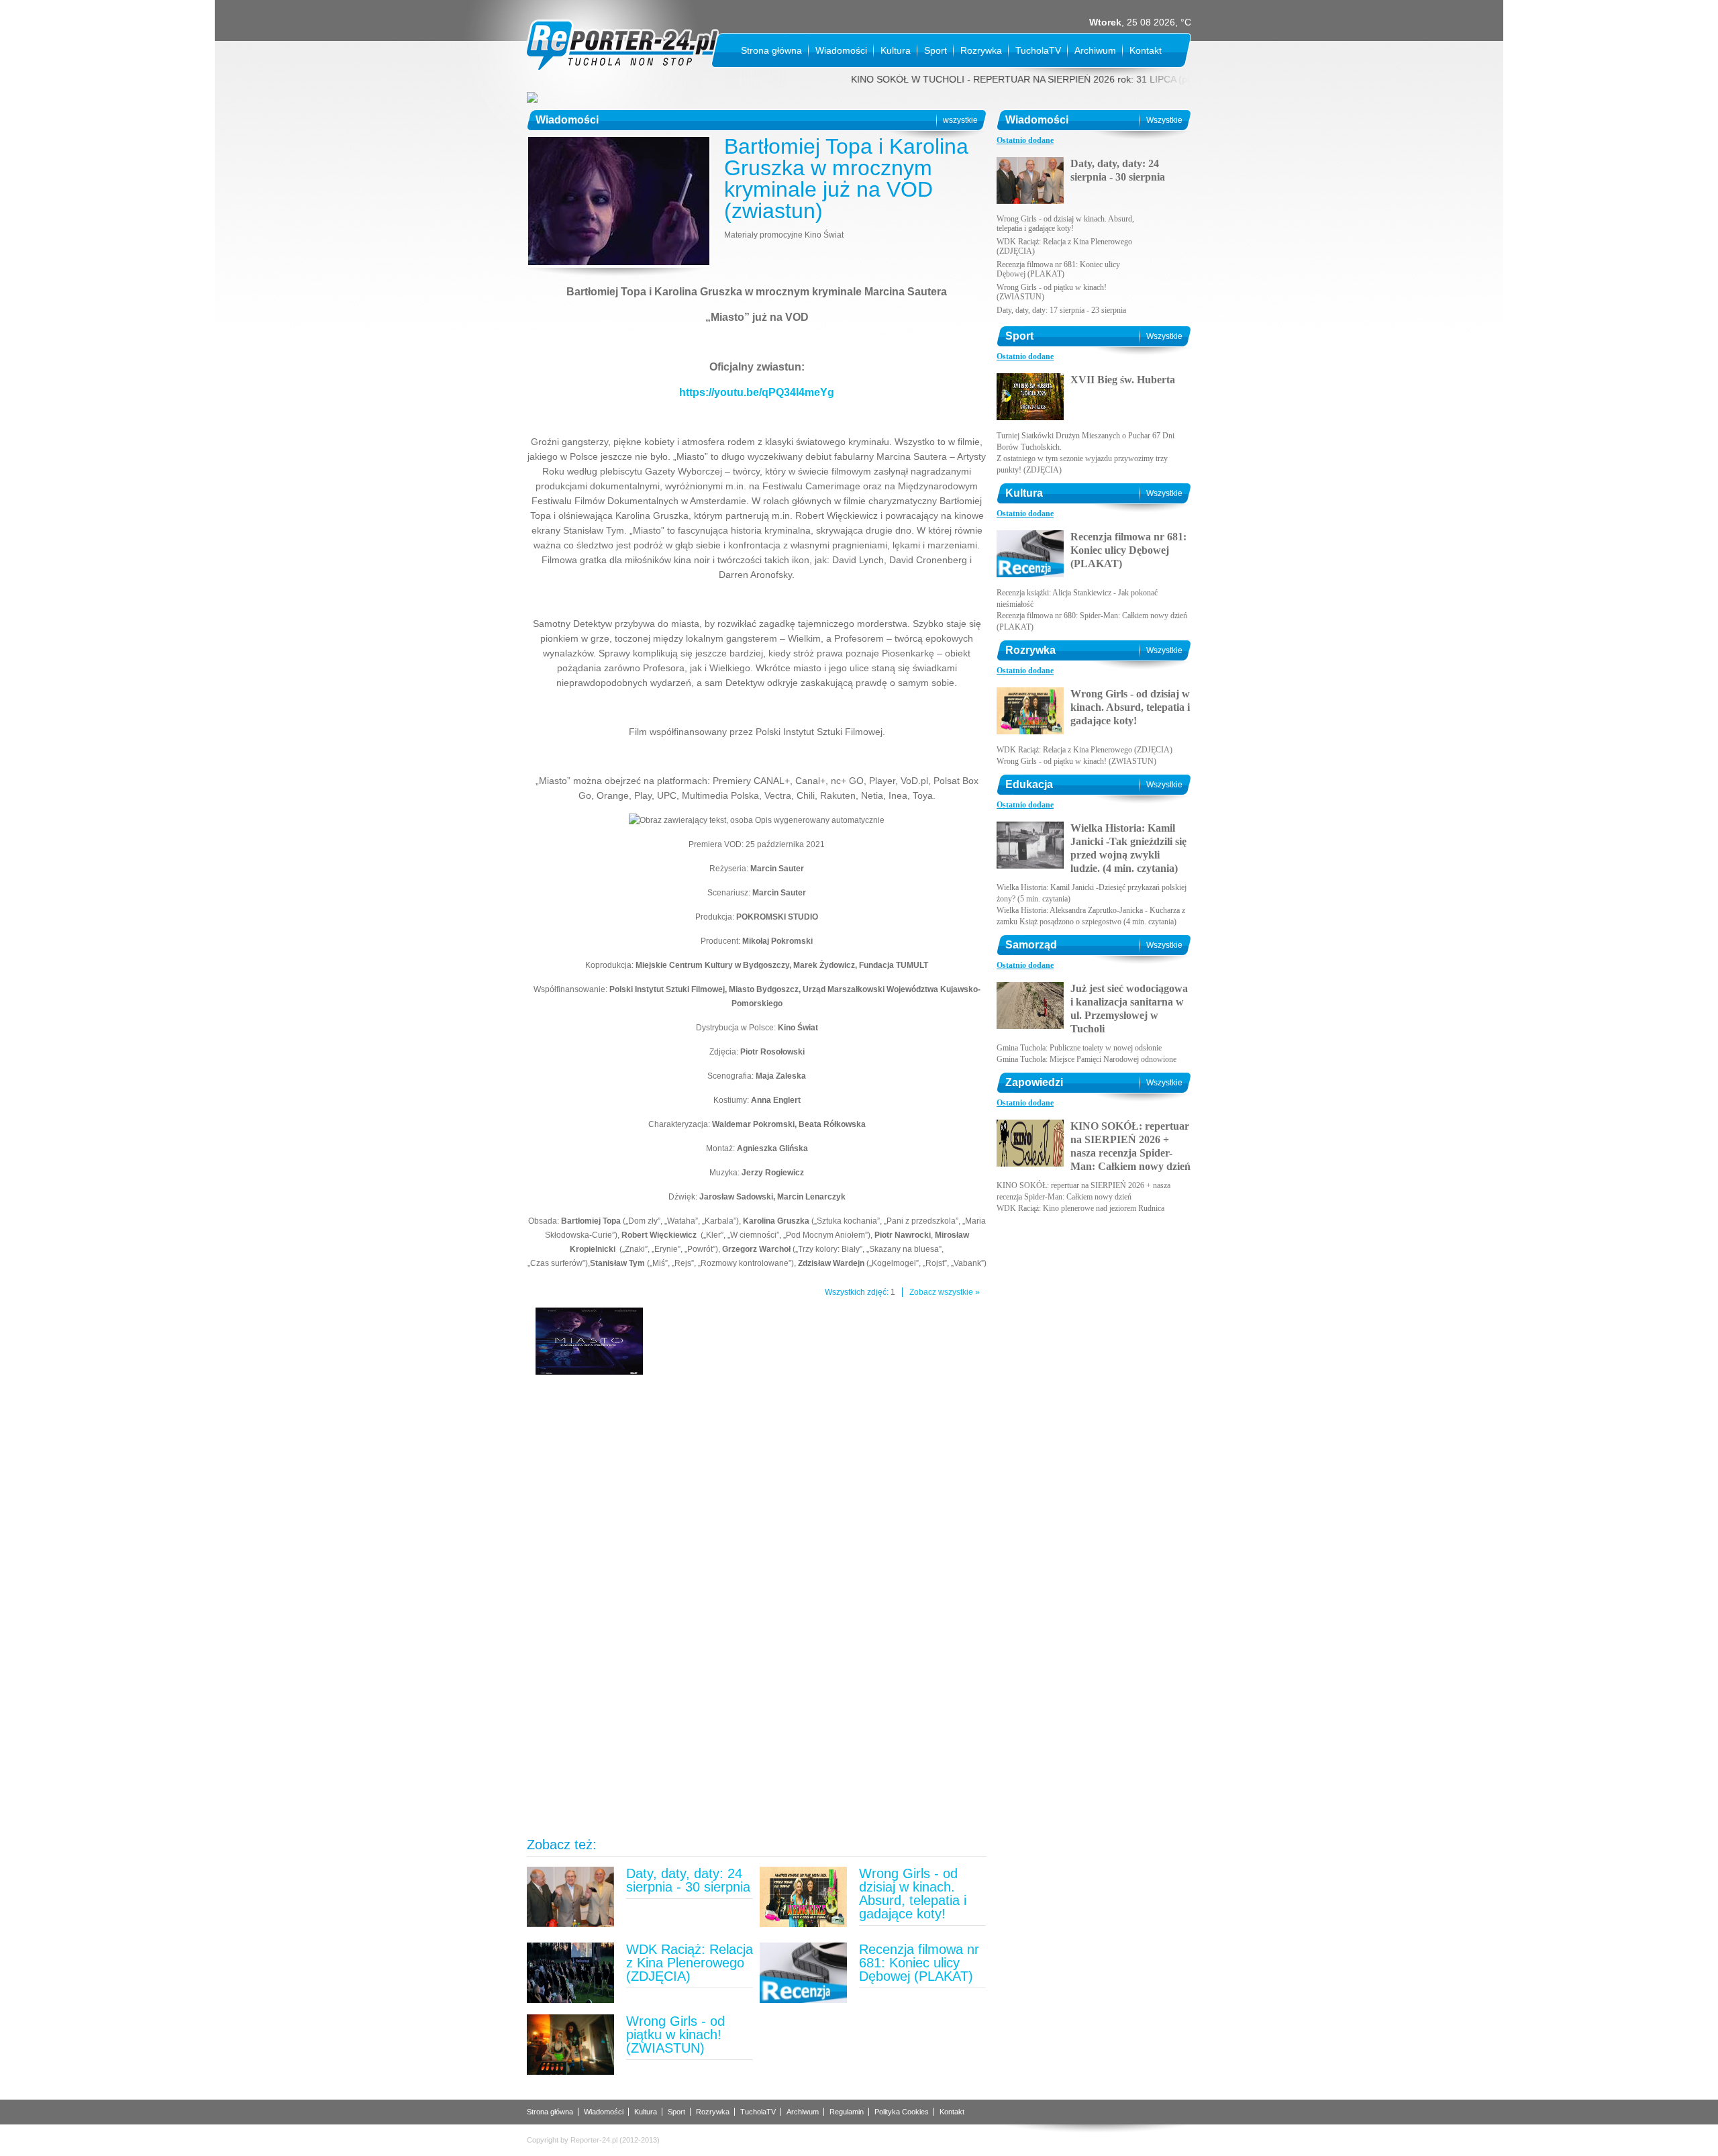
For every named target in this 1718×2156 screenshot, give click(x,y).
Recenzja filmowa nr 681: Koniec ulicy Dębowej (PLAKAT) (919, 1963)
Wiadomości (841, 50)
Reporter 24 (622, 46)
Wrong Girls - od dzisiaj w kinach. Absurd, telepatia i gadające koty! (913, 1894)
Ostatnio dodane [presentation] (1025, 140)
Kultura (896, 50)
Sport (936, 50)
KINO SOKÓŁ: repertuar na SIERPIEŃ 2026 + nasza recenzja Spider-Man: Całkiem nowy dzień (1130, 1146)
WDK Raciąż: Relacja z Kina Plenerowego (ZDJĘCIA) (690, 1963)
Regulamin (847, 2112)
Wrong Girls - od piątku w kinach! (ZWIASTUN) (675, 2035)
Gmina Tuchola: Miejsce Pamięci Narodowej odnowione (1087, 1059)
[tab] (1025, 141)
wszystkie (960, 120)
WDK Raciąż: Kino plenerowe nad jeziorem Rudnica (1080, 1208)
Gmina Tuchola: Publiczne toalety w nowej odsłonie (1079, 1048)
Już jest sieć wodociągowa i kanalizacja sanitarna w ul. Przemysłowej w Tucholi (1129, 1009)
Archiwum (1095, 50)
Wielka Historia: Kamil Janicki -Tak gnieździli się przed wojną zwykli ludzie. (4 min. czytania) (1128, 848)
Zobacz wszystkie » (945, 1292)
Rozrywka (981, 50)
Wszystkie (1164, 120)
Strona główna (771, 50)
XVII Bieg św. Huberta (1123, 380)
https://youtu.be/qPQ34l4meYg (757, 392)
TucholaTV (1038, 50)
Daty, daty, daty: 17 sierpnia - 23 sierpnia (1061, 310)
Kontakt (1146, 50)
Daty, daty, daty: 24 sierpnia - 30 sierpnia (688, 1880)
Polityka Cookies (902, 2112)
